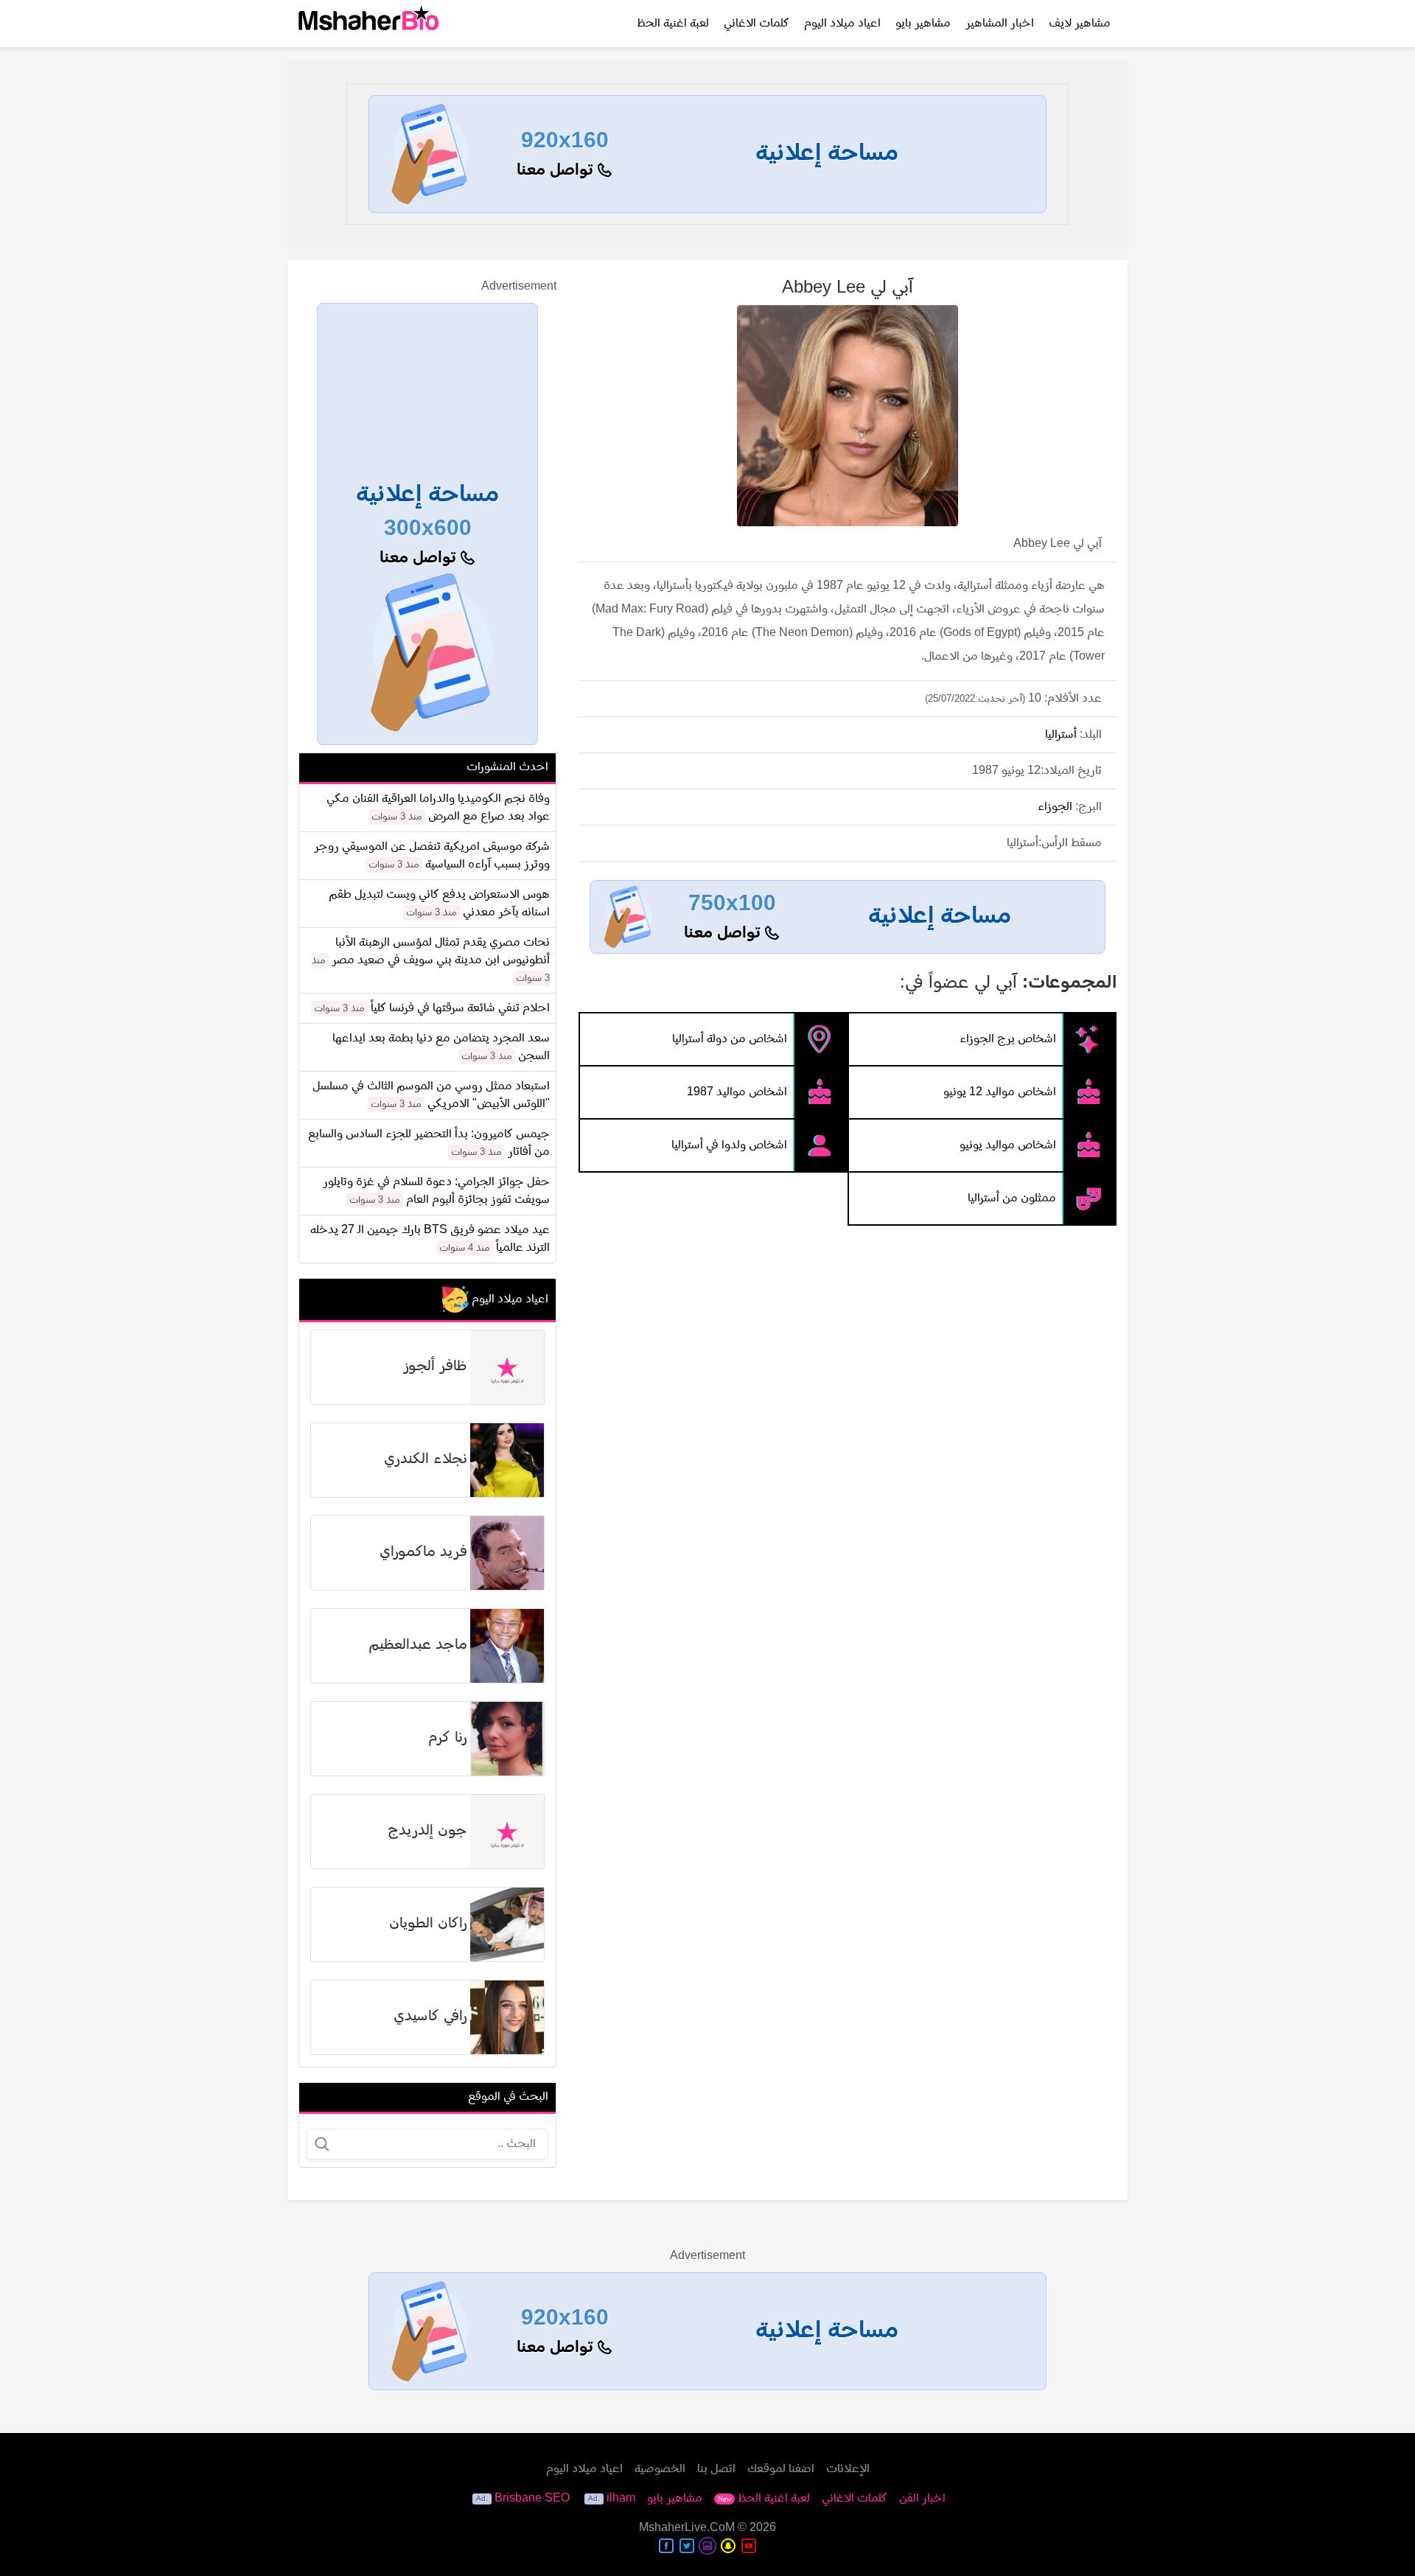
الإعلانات (848, 2469)
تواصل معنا (557, 171)
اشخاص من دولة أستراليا (730, 1039)
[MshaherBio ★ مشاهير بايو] (368, 24)
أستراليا (1061, 735)
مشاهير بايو (923, 24)
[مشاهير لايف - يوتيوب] (749, 2546)
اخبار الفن (922, 2499)
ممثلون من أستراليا (1012, 1198)
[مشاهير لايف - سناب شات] (728, 2546)
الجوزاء (1055, 807)
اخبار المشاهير (1000, 24)
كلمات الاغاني (757, 24)
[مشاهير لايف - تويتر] (687, 2546)
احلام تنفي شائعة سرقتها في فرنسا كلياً (460, 1008)
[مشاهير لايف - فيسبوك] (666, 2546)
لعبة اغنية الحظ (673, 24)
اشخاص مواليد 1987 (737, 1092)
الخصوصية (660, 2469)
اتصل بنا (716, 2469)
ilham (621, 2499)
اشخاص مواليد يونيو (1008, 1145)
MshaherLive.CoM (687, 2528)
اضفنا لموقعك (781, 2469)
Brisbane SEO (532, 2499)
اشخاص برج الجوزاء (1008, 1039)
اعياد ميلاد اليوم (842, 24)
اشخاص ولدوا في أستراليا (729, 1145)
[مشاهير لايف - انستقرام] (707, 2546)
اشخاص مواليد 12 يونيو (1000, 1092)
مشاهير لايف (1080, 24)
